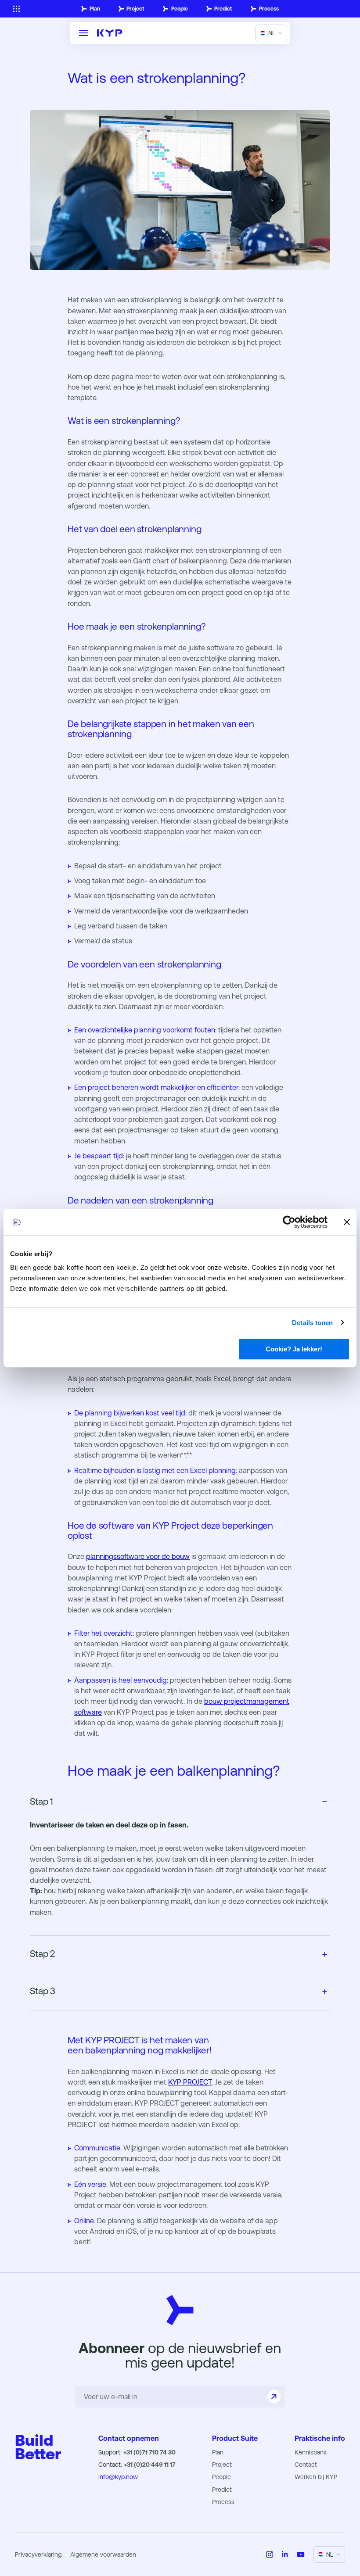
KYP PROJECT (190, 2082)
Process (269, 9)
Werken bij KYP (316, 2477)
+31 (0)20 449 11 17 (150, 2465)
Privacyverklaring (38, 2555)
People (180, 9)
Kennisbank (311, 2452)
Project (135, 9)
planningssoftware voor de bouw (138, 1557)
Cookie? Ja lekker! (294, 1349)
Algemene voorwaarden (103, 2555)
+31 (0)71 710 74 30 (149, 2452)
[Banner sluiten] (347, 1222)
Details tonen (312, 1323)
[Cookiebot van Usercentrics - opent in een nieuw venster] (289, 1222)
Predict (223, 9)
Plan (95, 9)
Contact (306, 2465)
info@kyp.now (118, 2477)
